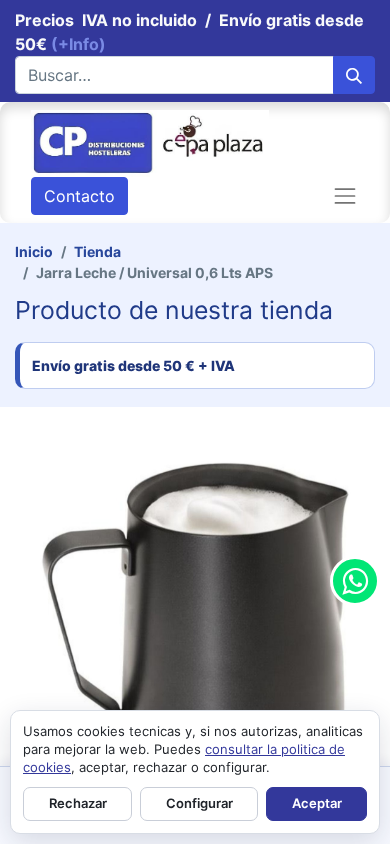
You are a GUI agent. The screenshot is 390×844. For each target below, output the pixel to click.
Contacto (79, 196)
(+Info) (78, 44)
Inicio (34, 251)
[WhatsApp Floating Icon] (355, 581)
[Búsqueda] (354, 75)
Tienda (97, 251)
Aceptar (317, 803)
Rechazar (78, 803)
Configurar (199, 803)
